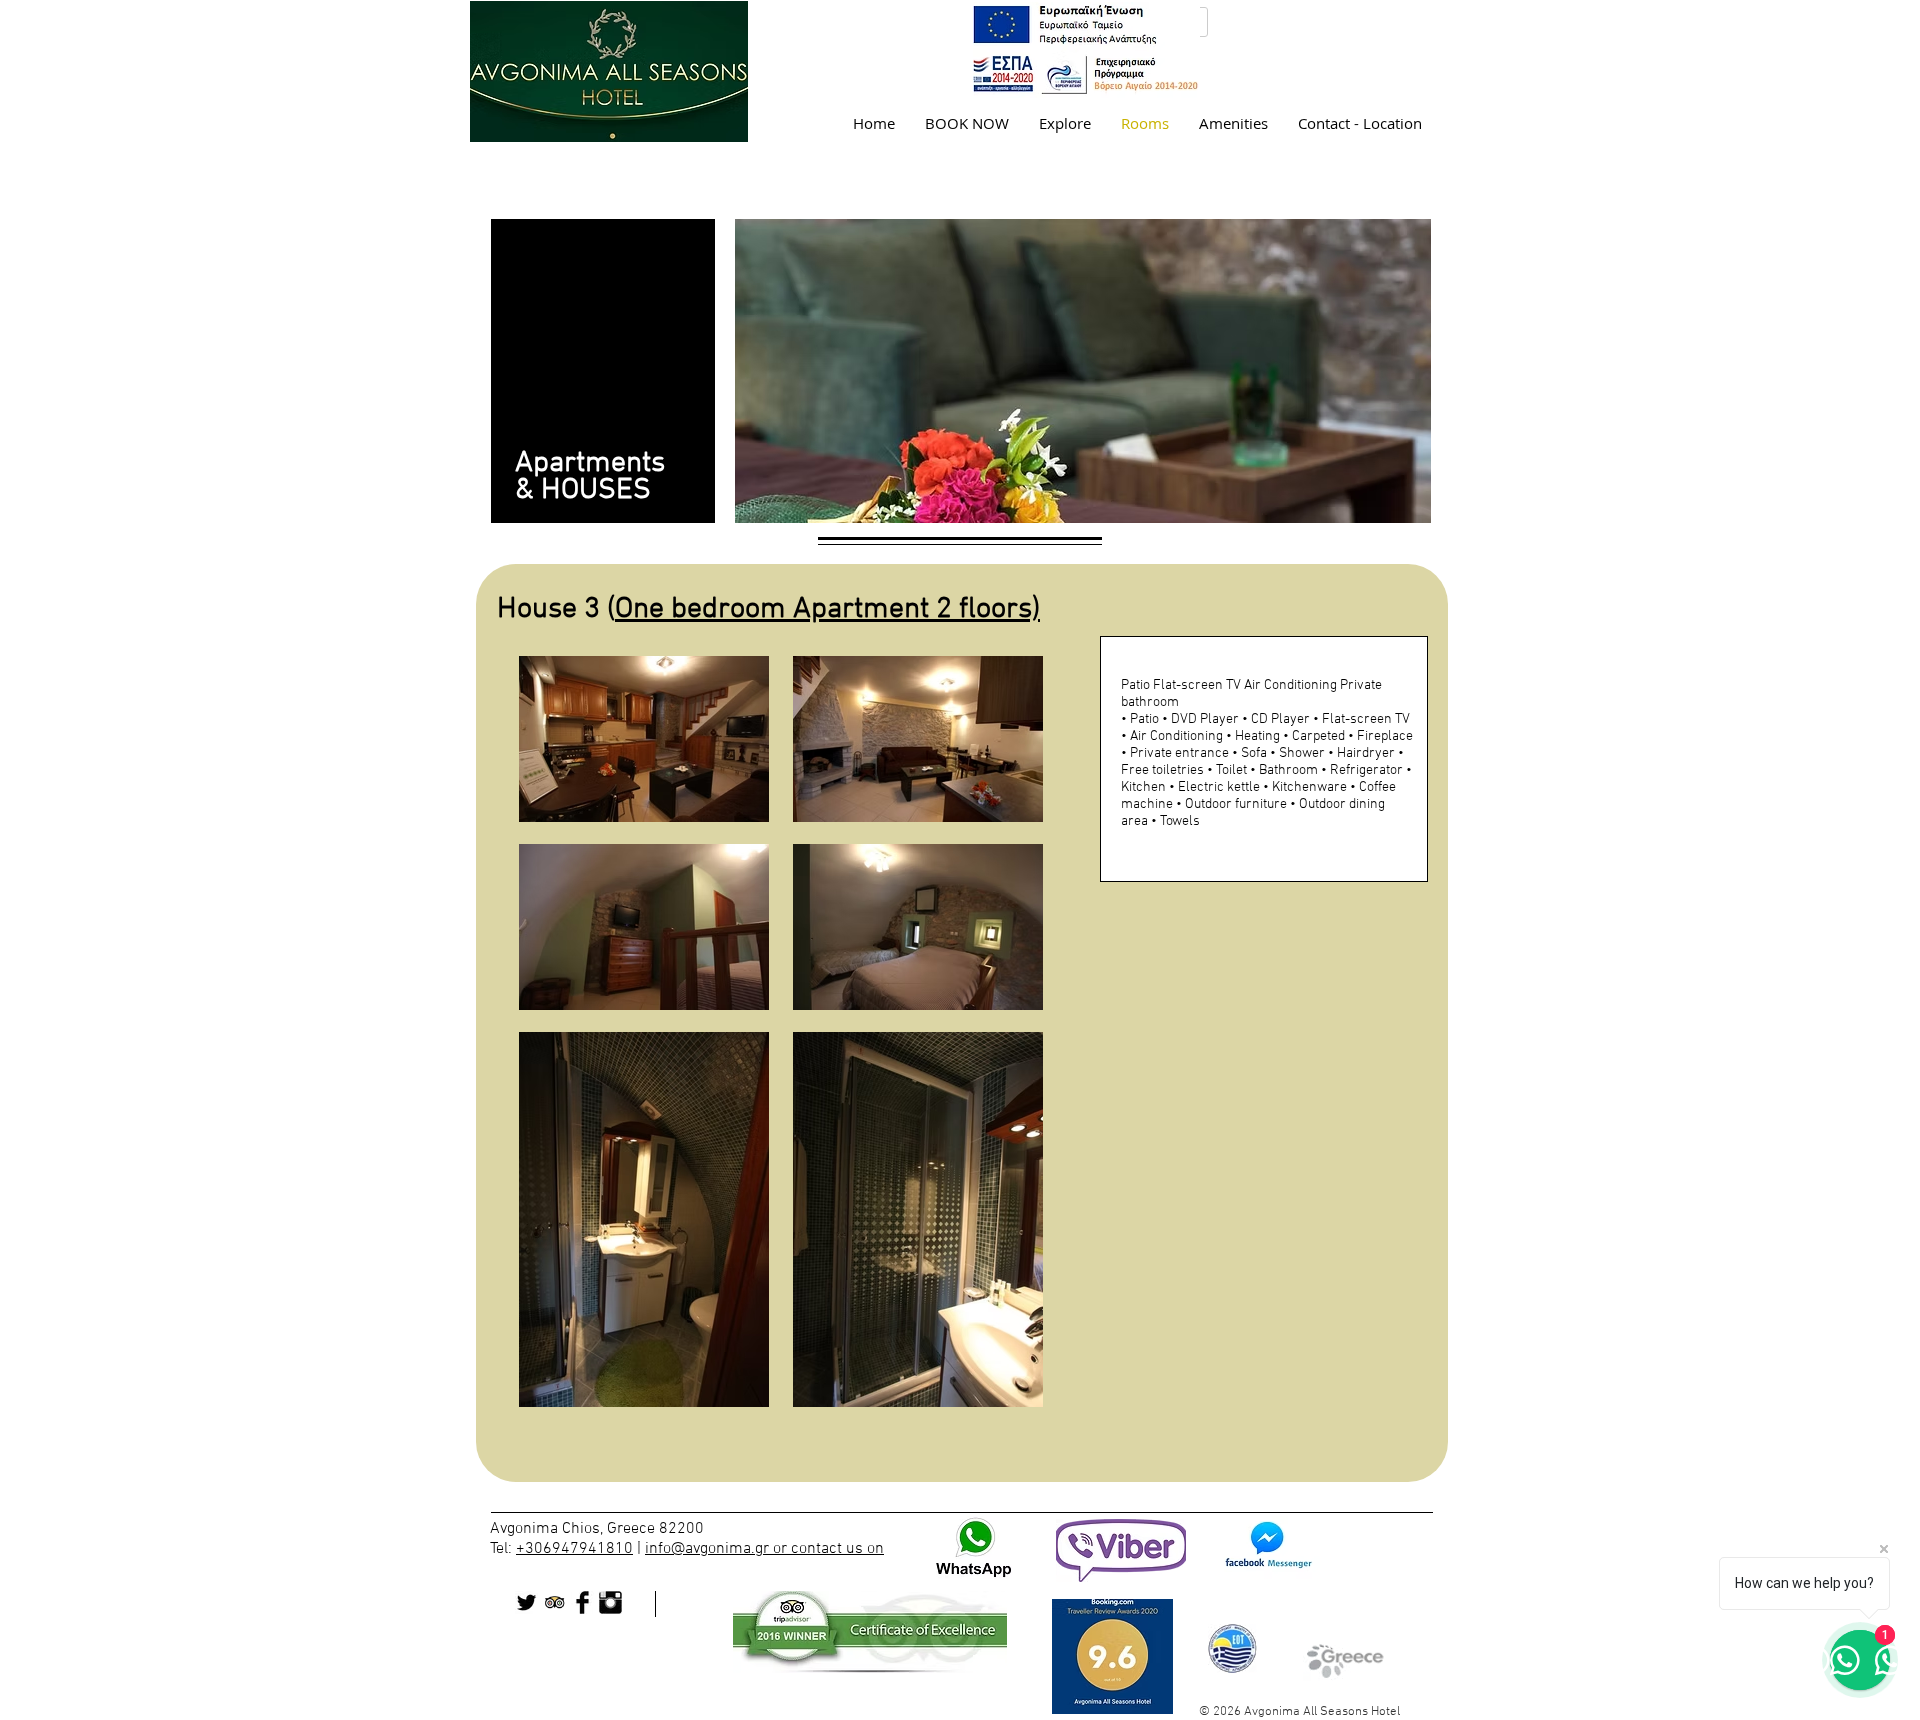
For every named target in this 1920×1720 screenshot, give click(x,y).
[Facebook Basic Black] (582, 1602)
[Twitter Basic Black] (526, 1602)
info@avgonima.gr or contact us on (764, 1549)
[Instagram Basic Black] (610, 1602)
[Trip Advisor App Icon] (554, 1602)
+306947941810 (574, 1549)
